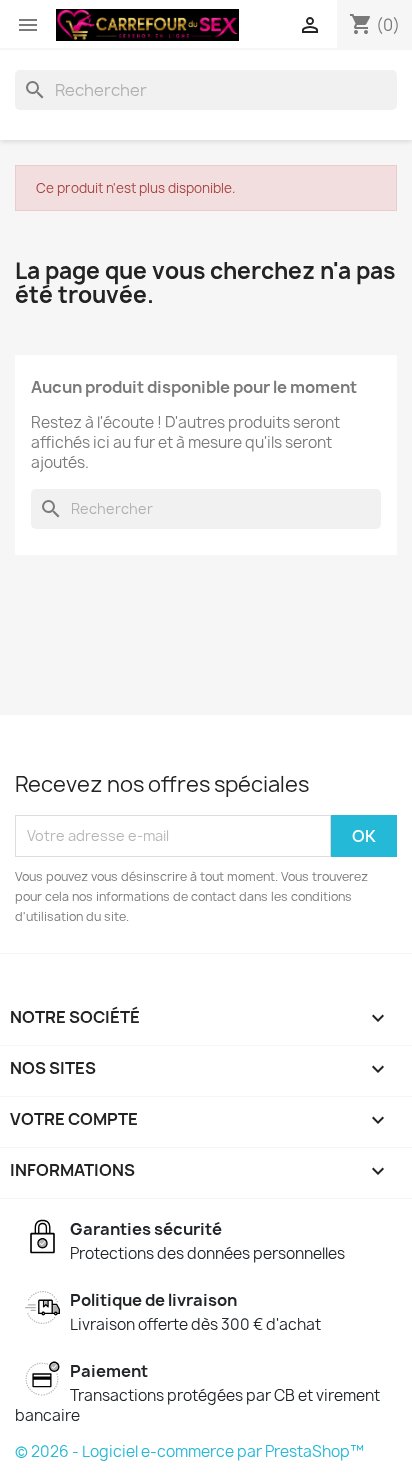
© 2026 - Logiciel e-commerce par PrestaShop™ (189, 1451)
